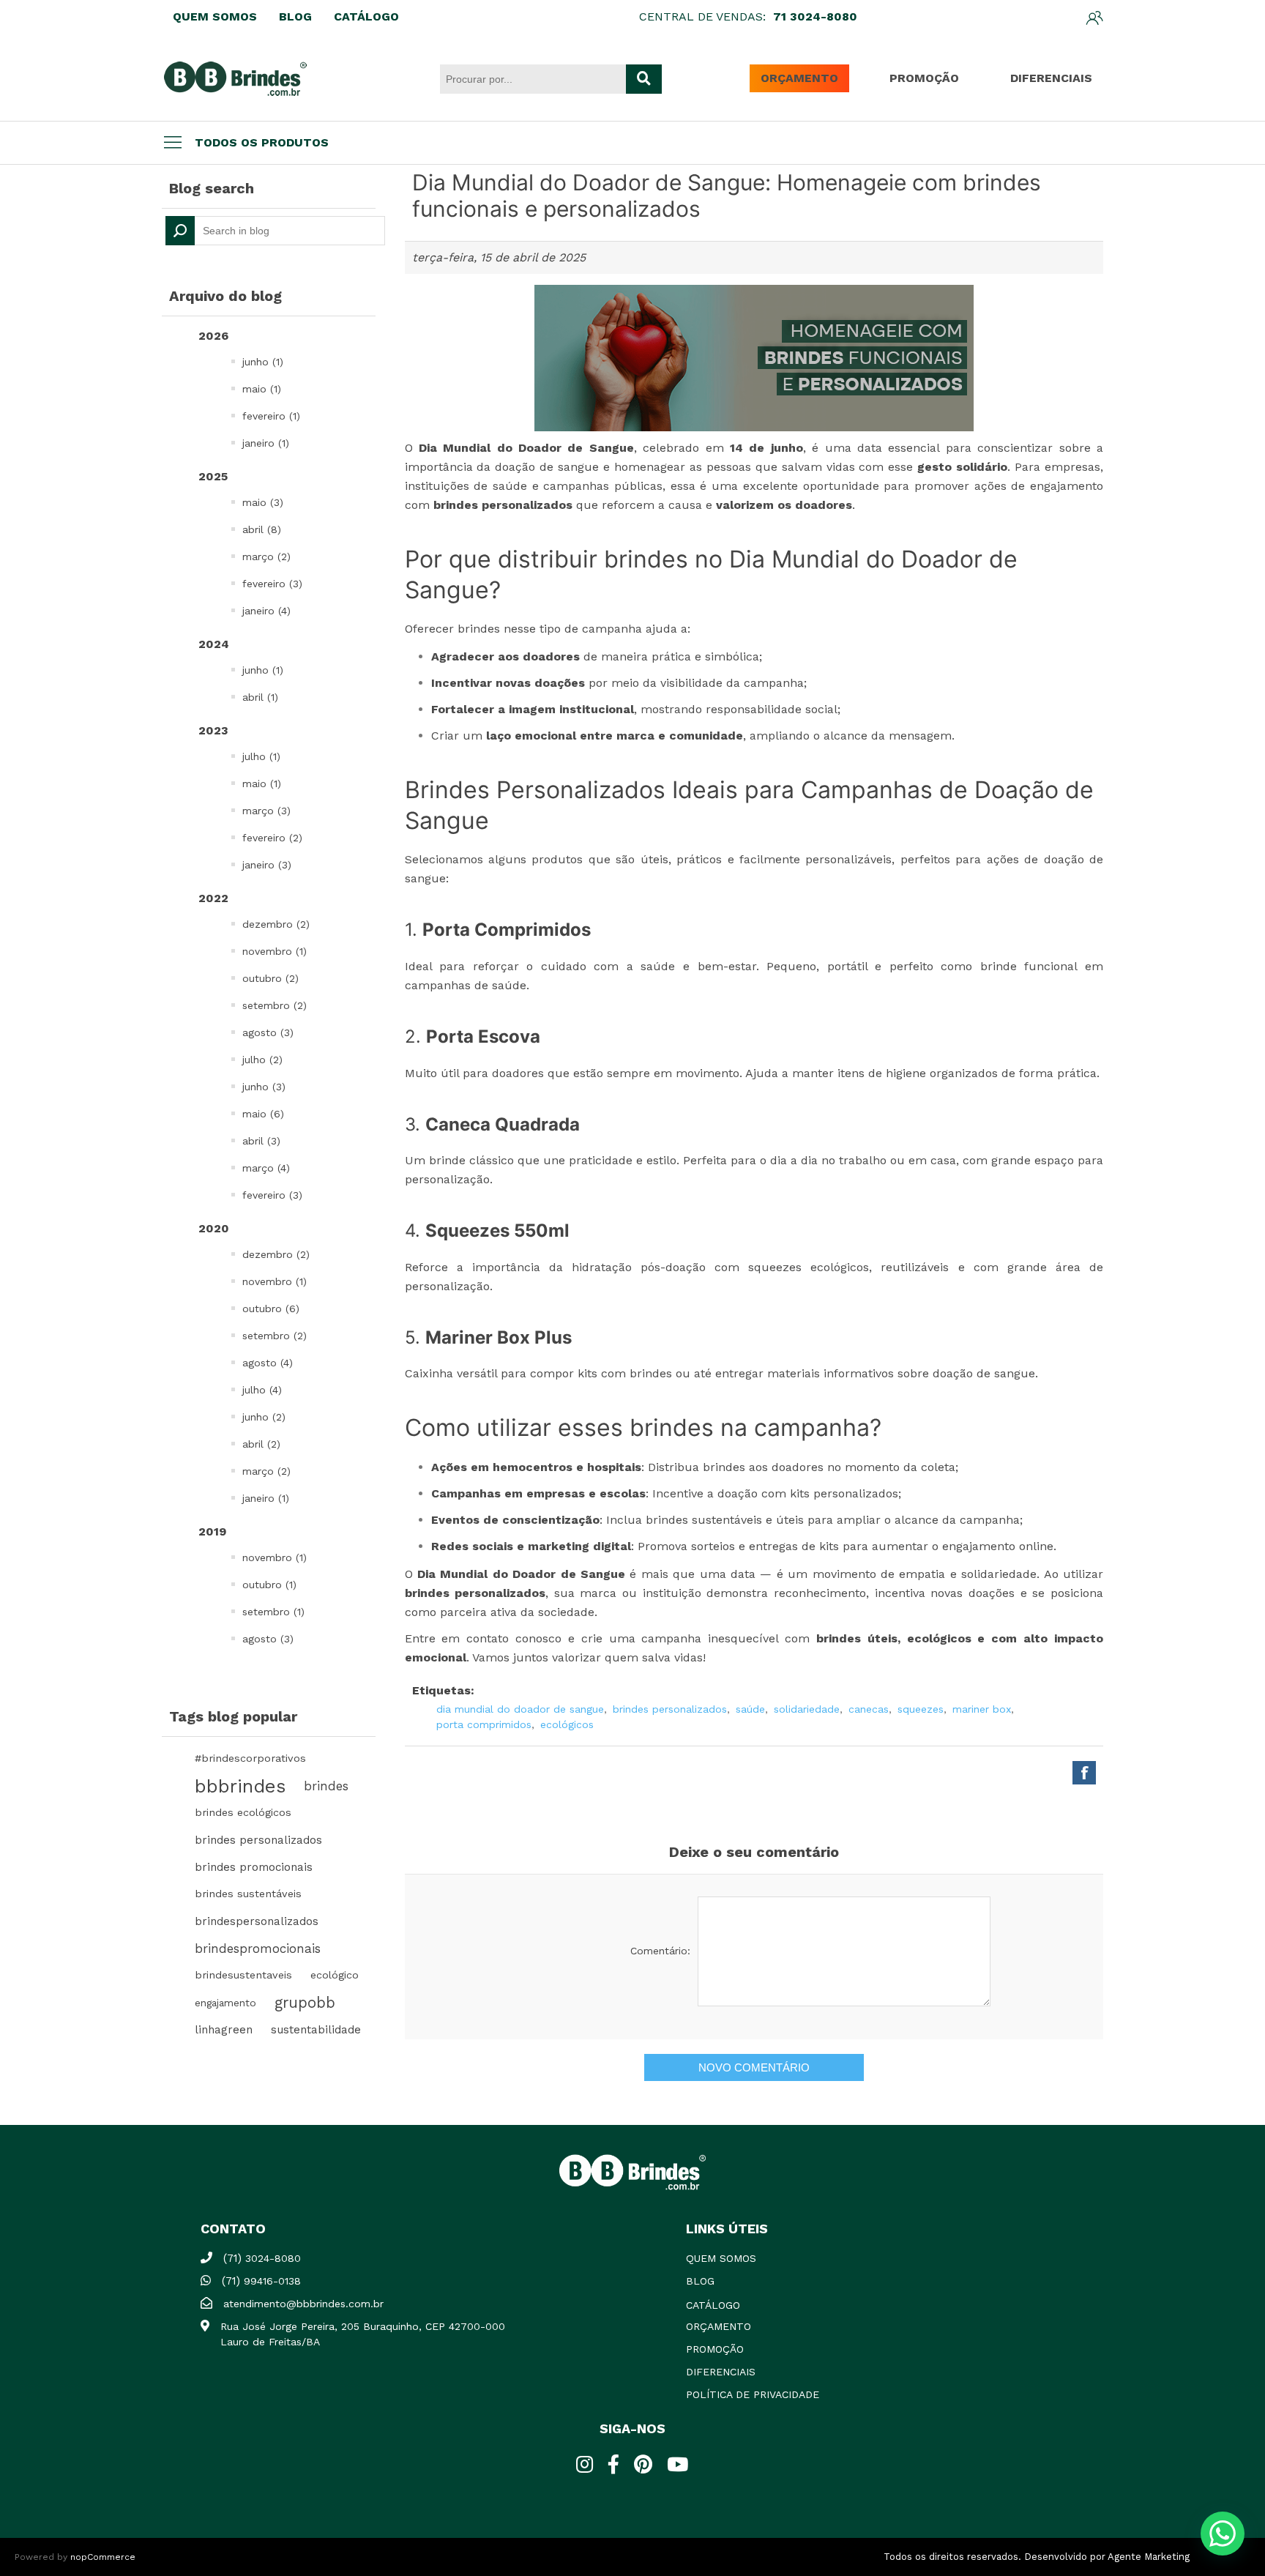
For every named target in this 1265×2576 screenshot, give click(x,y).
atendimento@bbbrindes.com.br (303, 2304)
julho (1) (261, 756)
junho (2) (264, 1417)
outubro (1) (269, 1585)
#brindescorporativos (250, 1758)
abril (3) (261, 1141)
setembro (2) (275, 1005)
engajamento (225, 2003)
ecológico (335, 1975)
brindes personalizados (258, 1840)
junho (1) (263, 362)
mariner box (982, 1709)
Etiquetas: (443, 1690)
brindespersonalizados (257, 1921)
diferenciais (721, 2372)
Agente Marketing (1149, 2557)
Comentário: (660, 1951)
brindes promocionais (254, 1867)
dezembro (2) (276, 924)
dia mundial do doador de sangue (520, 1709)
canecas (869, 1709)
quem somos (721, 2258)
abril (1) (260, 697)
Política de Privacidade (753, 2394)
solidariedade (807, 1709)
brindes (326, 1786)
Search (180, 231)
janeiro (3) (267, 865)
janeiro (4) (266, 611)
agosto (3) (268, 1032)
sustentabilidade (316, 2030)
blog (700, 2281)
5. (488, 1337)
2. (473, 1036)
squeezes (921, 1709)
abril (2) (261, 1444)
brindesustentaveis (243, 1975)
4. (487, 1231)
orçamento (719, 2326)
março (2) (266, 556)
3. (492, 1124)
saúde (750, 1709)
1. (498, 930)
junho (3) (264, 1087)
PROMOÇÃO (924, 78)
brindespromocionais (258, 1948)
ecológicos (567, 1724)
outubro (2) (270, 978)
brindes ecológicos (243, 1813)
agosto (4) (268, 1363)
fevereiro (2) (272, 838)
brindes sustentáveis (248, 1894)
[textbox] (275, 231)
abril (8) (262, 529)
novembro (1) (275, 951)
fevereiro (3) (272, 584)
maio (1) (262, 389)
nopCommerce (103, 2557)
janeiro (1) (266, 443)
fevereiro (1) (271, 416)
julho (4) (262, 1390)
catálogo (713, 2305)
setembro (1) (273, 1612)
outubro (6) (271, 1309)
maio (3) (263, 502)
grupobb (305, 2003)
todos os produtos (262, 142)
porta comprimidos (484, 1724)
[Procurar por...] (644, 79)
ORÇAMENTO (799, 78)
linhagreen (224, 2030)
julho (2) (262, 1060)
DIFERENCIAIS (1051, 78)
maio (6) (263, 1114)
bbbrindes (240, 1786)
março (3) (266, 811)
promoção (715, 2349)
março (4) (266, 1168)
